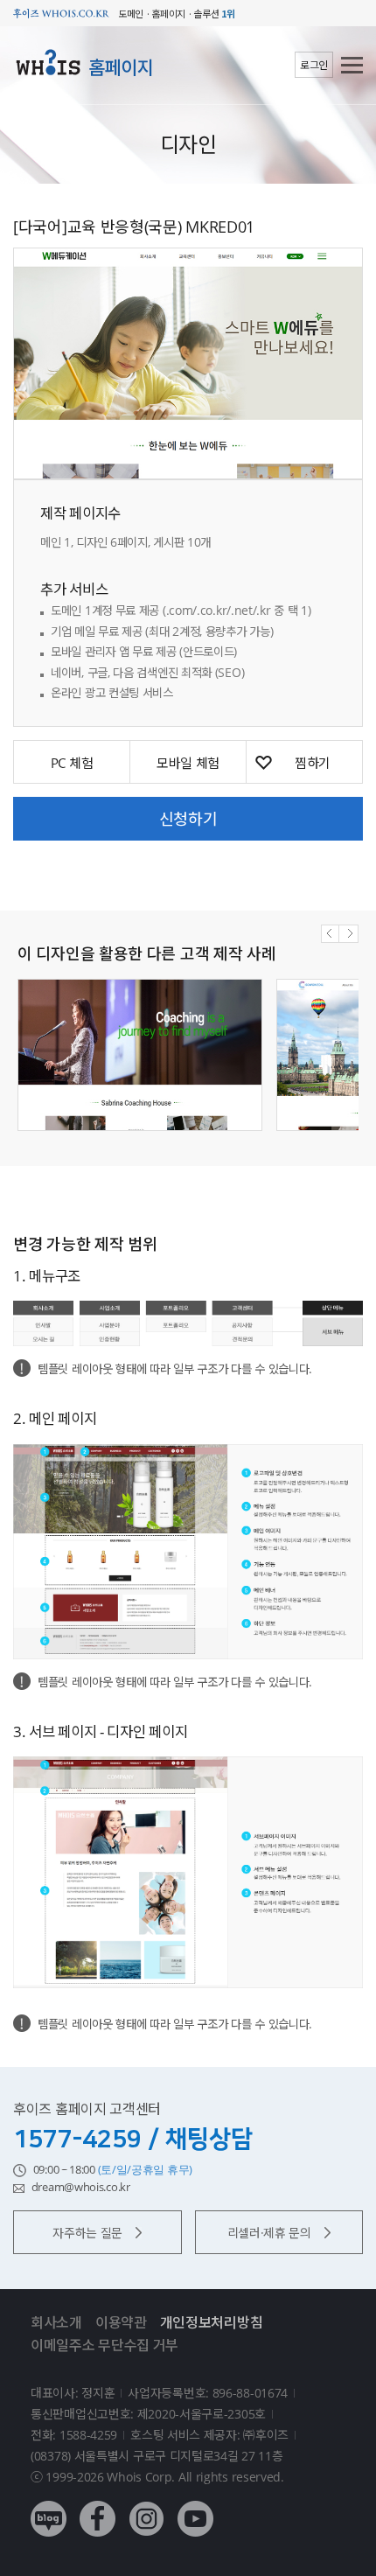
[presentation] (330, 934)
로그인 (314, 65)
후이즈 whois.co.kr (61, 14)
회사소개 (56, 2322)
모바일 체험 (188, 763)
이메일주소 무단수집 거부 (104, 2345)
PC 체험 (72, 763)
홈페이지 (121, 67)
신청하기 (188, 819)
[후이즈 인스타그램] (146, 2506)
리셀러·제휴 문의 (269, 2233)
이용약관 (121, 2322)
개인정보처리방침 (212, 2322)
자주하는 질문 (87, 2233)
